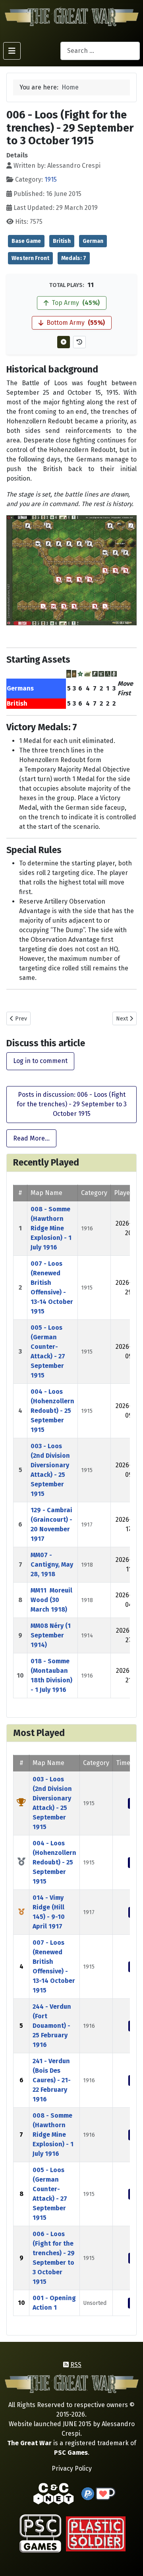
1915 (51, 179)
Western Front (30, 258)
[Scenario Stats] (79, 342)
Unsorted (95, 2303)
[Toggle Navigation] (12, 51)
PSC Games (71, 2453)
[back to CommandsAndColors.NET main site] (54, 2493)
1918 (87, 1565)
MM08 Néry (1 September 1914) (51, 1635)
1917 (87, 1525)
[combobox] (100, 51)
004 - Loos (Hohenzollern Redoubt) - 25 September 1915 (52, 1411)
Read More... (31, 1138)
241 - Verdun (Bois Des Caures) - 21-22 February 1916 (52, 2080)
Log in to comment (40, 1061)
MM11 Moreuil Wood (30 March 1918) (51, 1600)
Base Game (26, 241)
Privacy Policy (72, 2468)
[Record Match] (64, 342)
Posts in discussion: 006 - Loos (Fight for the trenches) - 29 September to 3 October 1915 (72, 1104)
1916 (87, 1229)
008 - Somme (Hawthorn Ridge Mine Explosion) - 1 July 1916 (51, 1228)
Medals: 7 (74, 258)
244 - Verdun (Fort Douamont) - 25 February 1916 (52, 2026)
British (62, 241)
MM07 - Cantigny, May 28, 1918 (52, 1564)
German (93, 241)
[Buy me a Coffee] (106, 2493)
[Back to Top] (130, 2561)
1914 (87, 1636)
